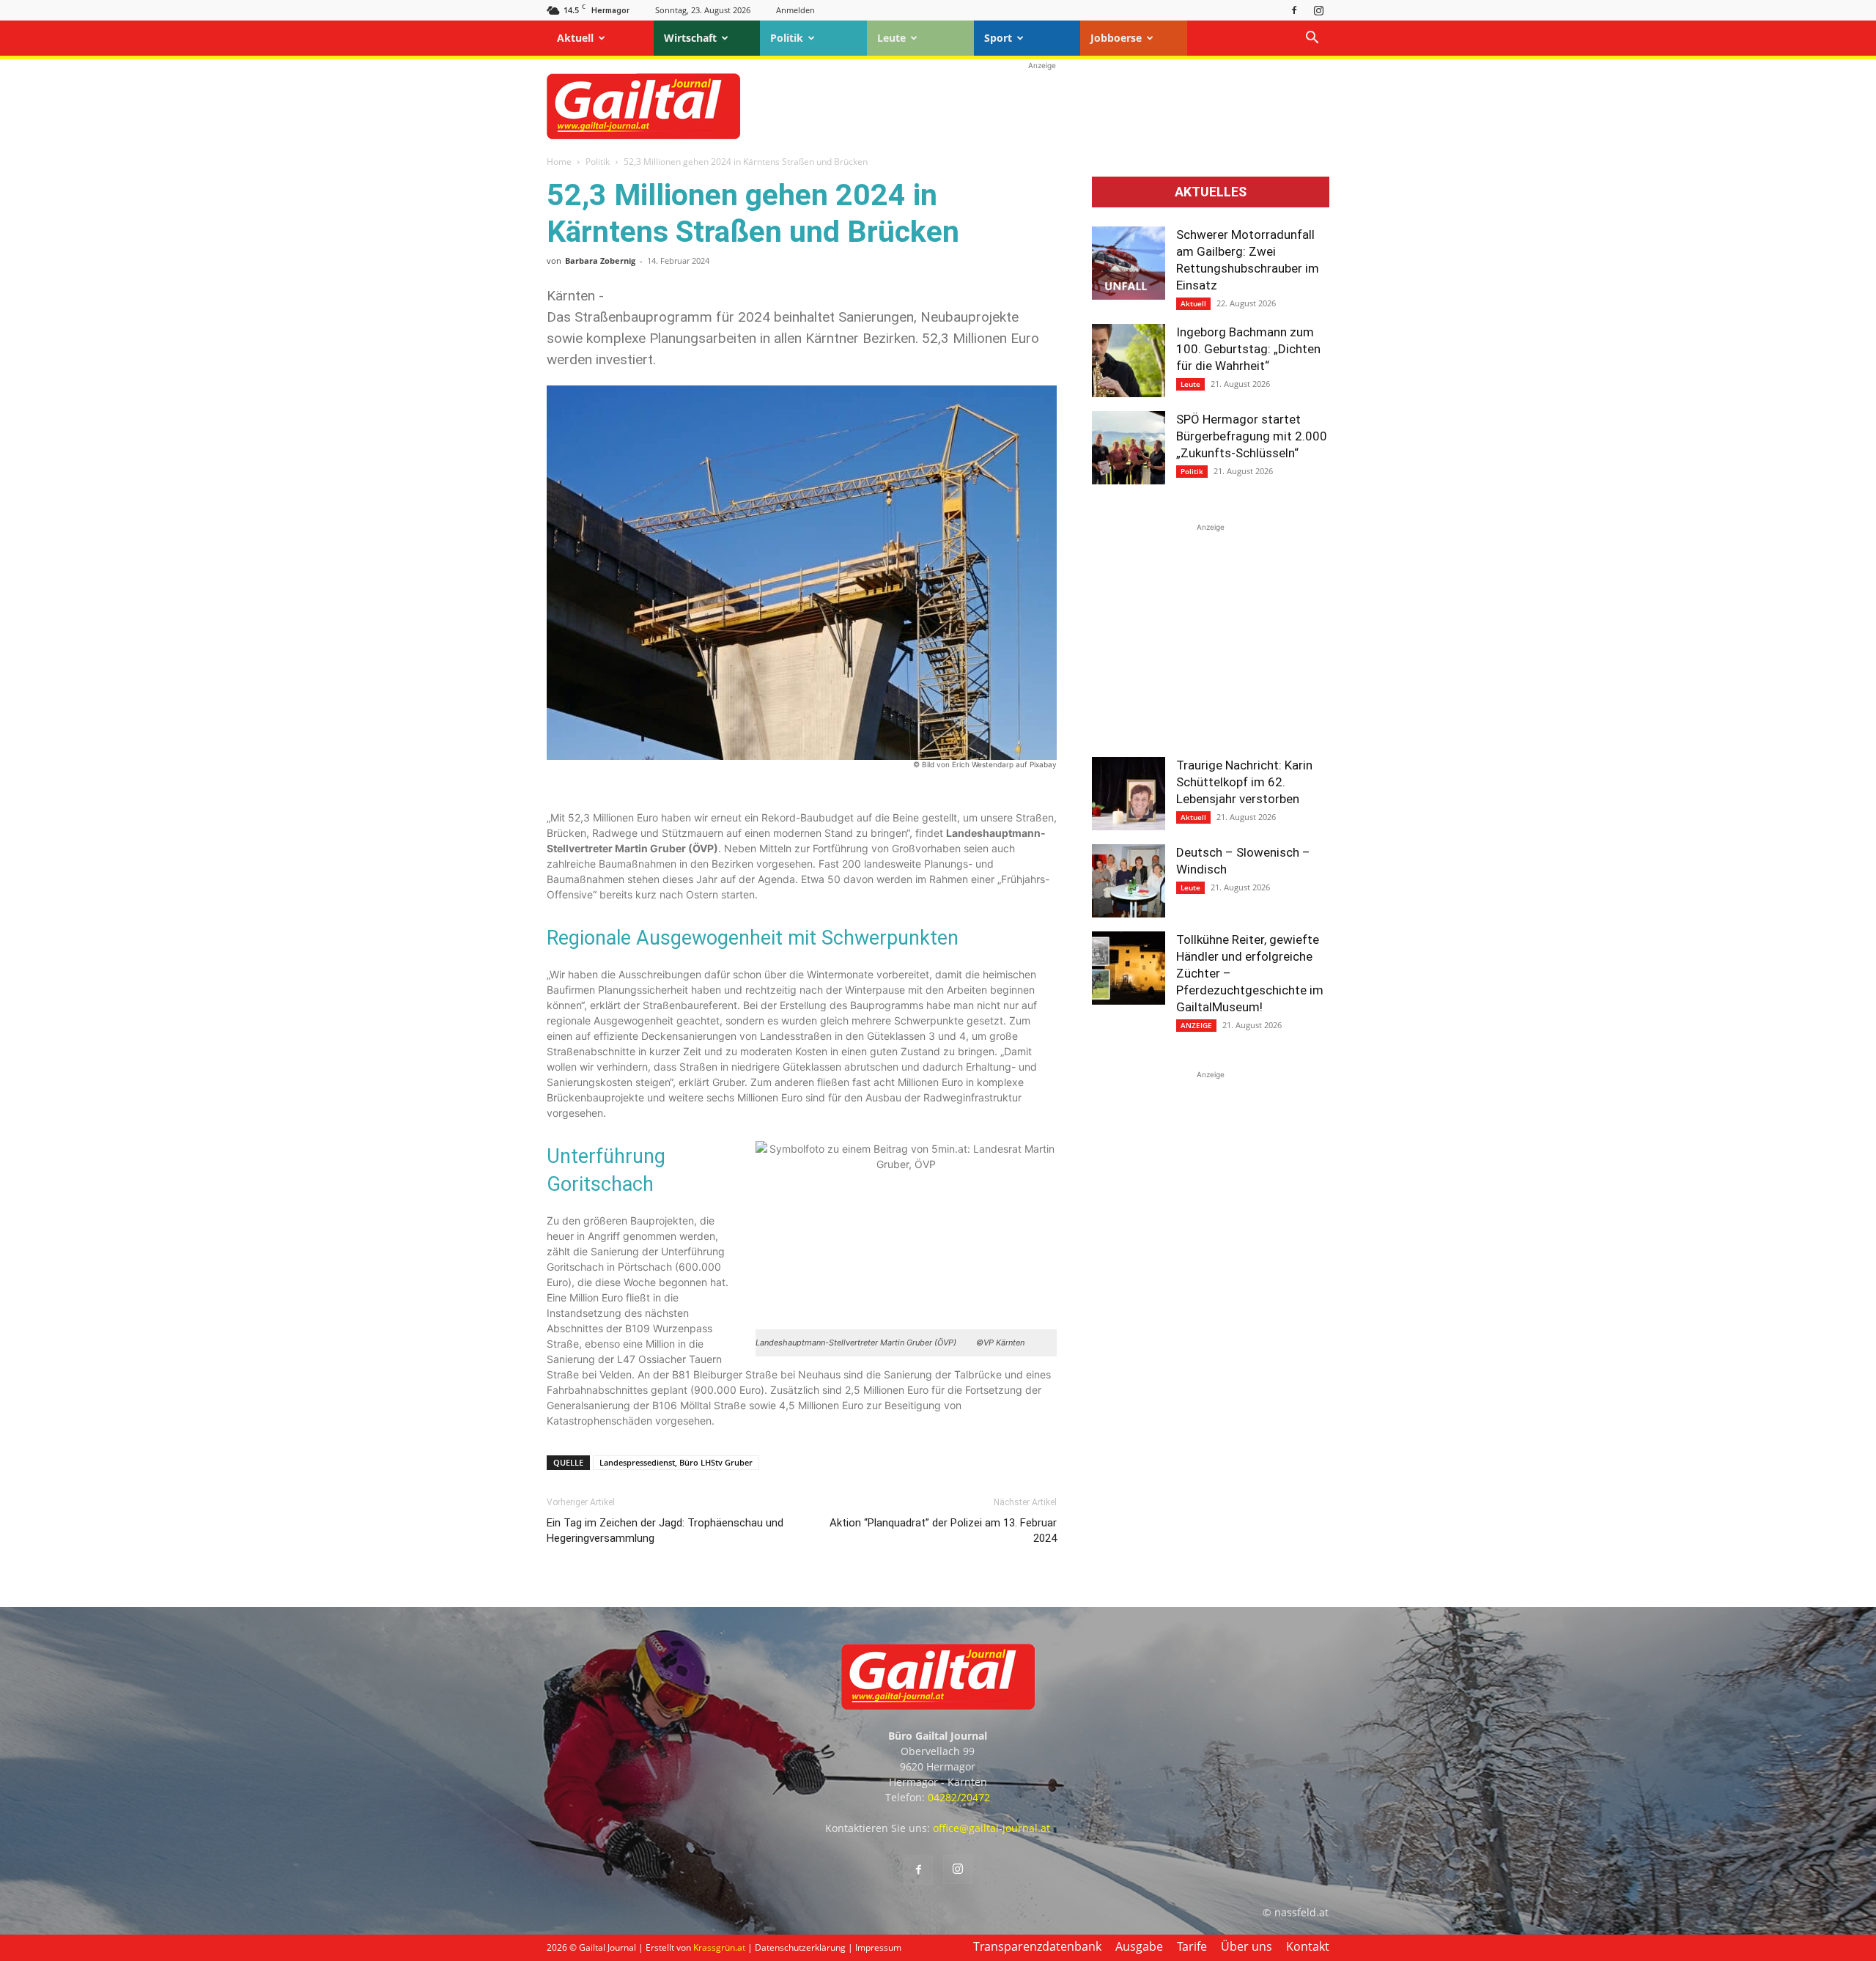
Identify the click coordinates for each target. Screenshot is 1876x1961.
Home (559, 162)
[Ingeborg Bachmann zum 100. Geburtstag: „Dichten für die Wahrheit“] (1129, 361)
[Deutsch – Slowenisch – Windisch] (1129, 881)
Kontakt (1308, 1946)
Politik (787, 38)
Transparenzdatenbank (1037, 1946)
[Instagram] (1318, 10)
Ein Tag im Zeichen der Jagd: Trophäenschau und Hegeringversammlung (665, 1530)
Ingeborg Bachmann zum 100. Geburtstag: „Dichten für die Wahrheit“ (1248, 349)
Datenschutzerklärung (800, 1947)
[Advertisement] (1042, 106)
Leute (891, 38)
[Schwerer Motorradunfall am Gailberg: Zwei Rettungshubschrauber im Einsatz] (1129, 263)
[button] (1312, 39)
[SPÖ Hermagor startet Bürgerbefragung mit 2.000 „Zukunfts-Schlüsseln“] (1129, 448)
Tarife (1192, 1946)
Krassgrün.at (719, 1947)
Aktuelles (1211, 192)
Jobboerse (1116, 38)
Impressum (878, 1947)
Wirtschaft (690, 38)
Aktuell (575, 38)
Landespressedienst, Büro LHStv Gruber (676, 1462)
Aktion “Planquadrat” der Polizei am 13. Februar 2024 (943, 1530)
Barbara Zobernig (600, 261)
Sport (998, 38)
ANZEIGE (1196, 1025)
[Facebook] (1294, 10)
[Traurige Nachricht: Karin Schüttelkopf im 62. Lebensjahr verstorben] (1129, 794)
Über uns (1247, 1946)
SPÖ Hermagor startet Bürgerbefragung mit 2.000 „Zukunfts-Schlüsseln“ (1252, 436)
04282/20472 (959, 1797)
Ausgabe (1139, 1946)
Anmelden (795, 10)
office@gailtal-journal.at (991, 1828)
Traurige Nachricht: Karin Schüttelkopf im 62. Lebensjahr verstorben (1244, 782)
